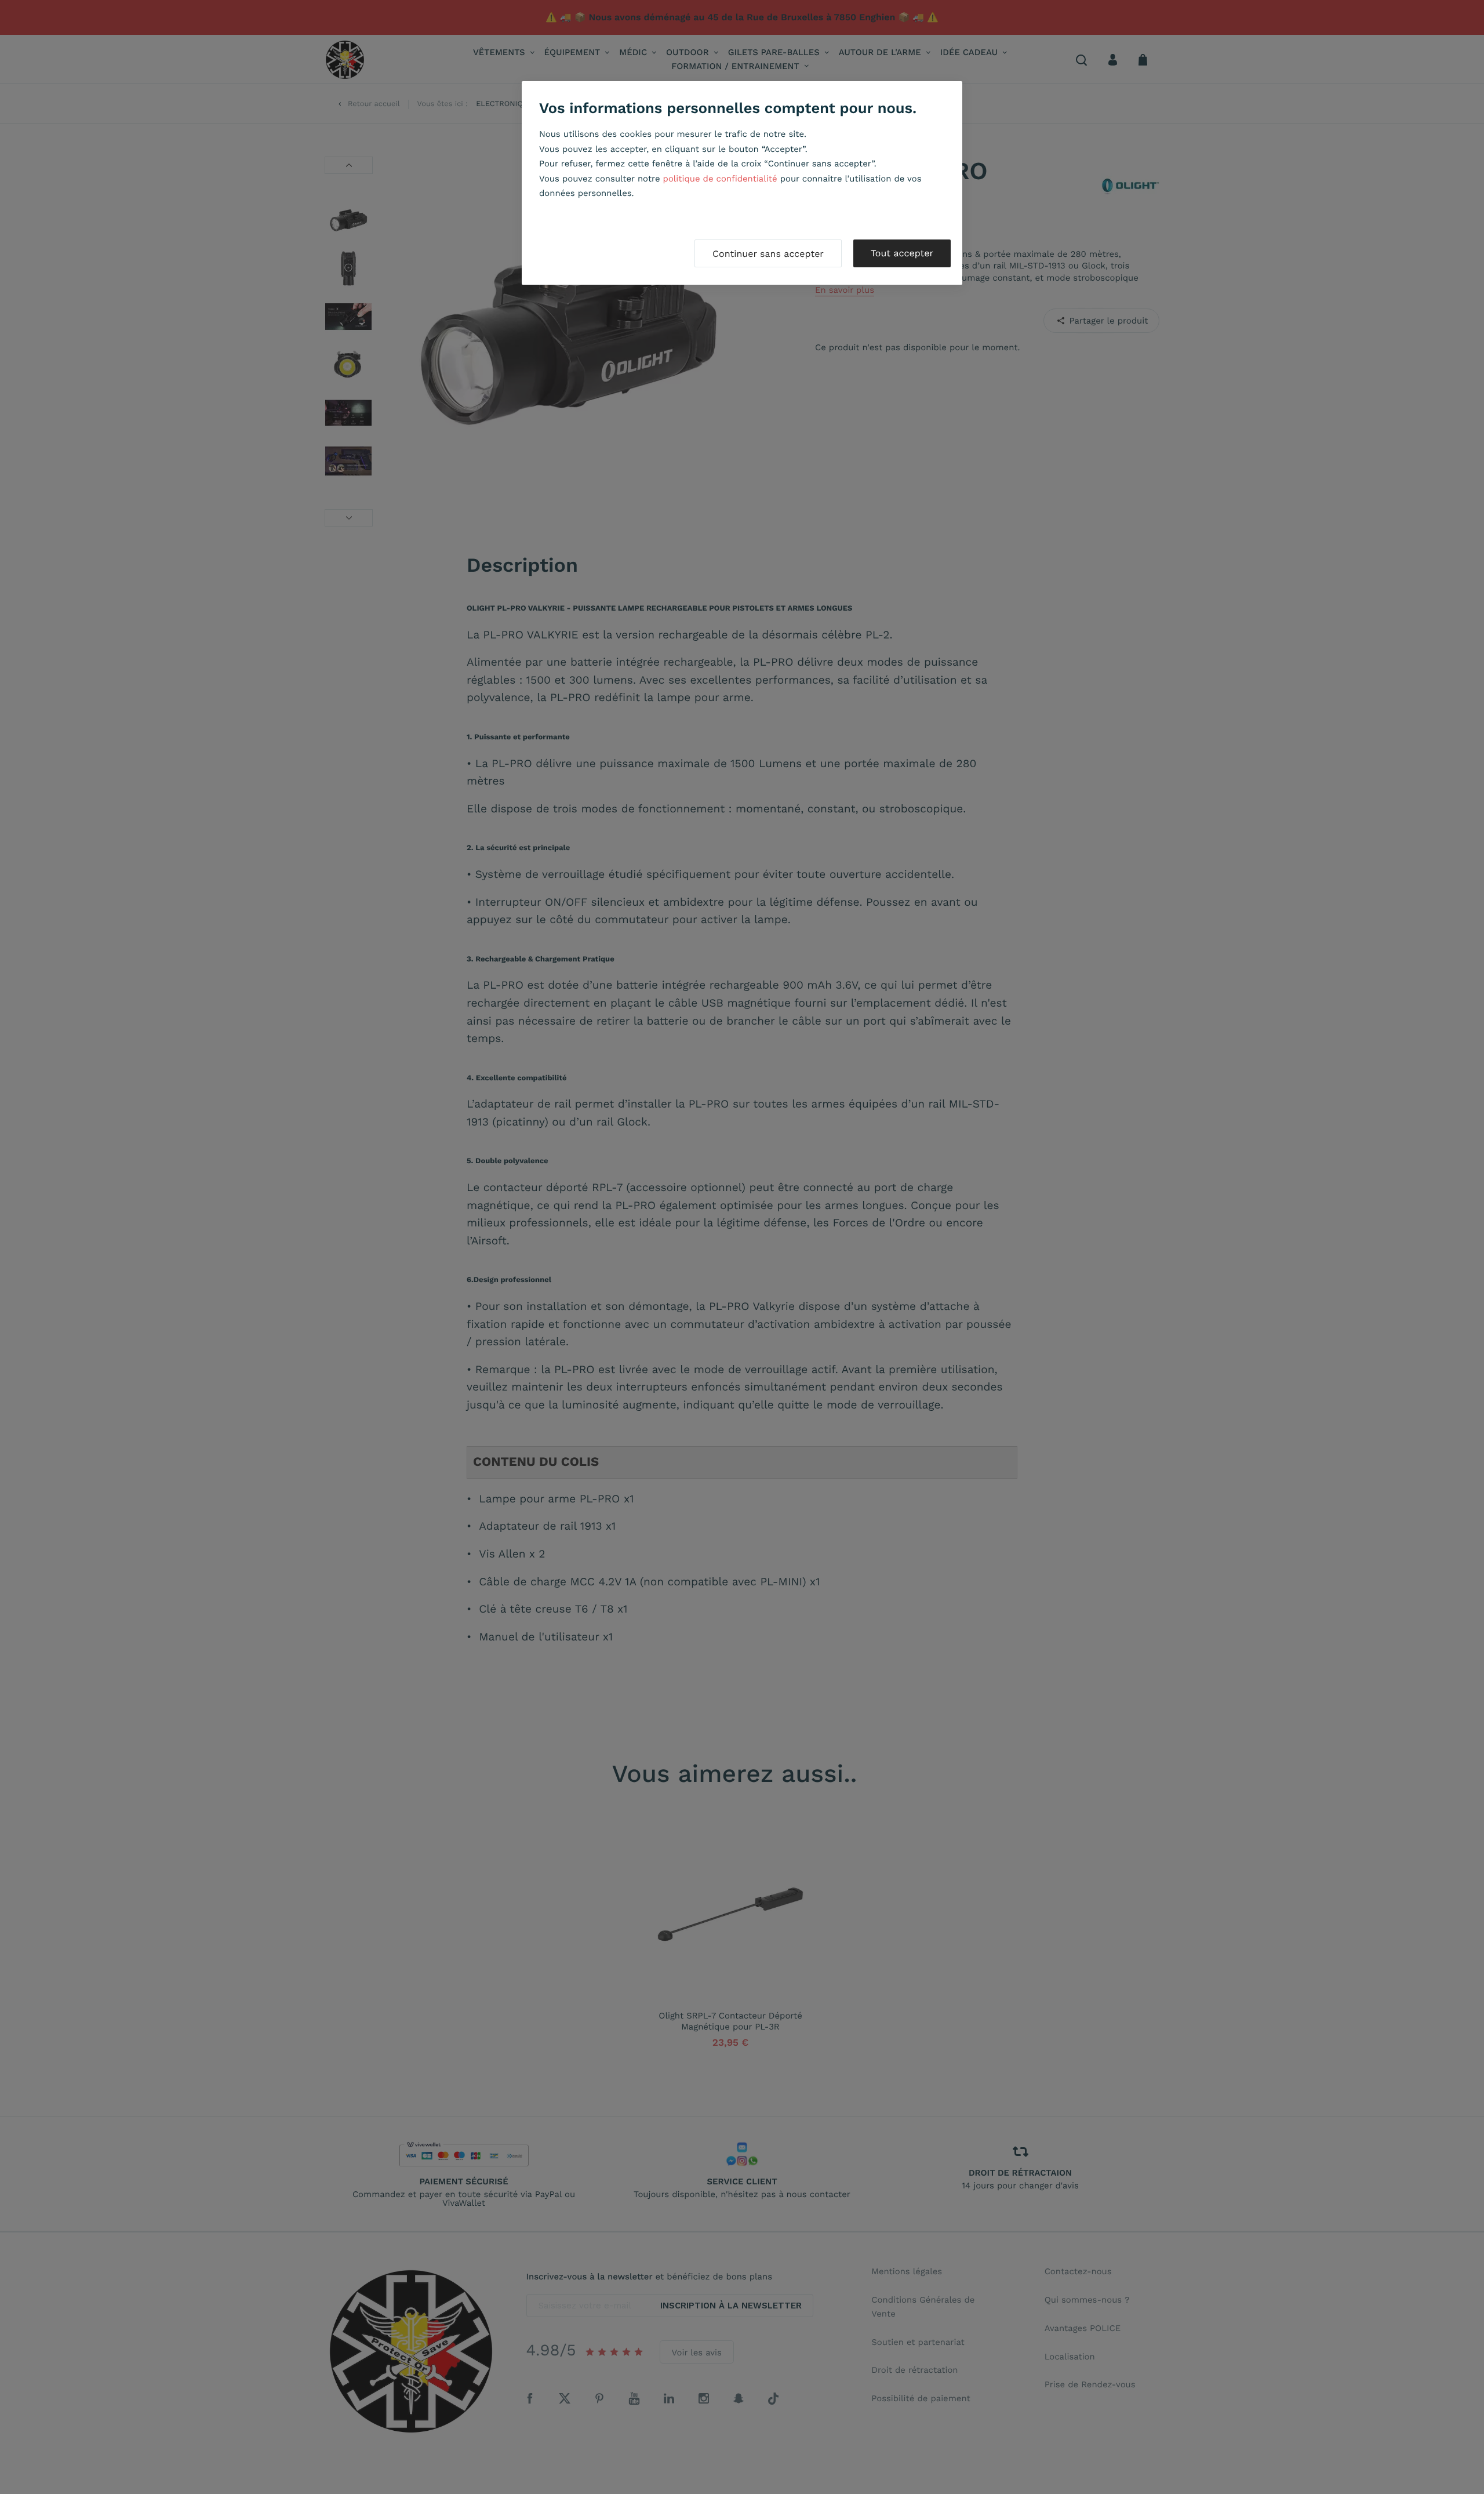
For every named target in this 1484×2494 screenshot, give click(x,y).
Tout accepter (902, 253)
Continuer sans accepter (768, 254)
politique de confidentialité (720, 179)
